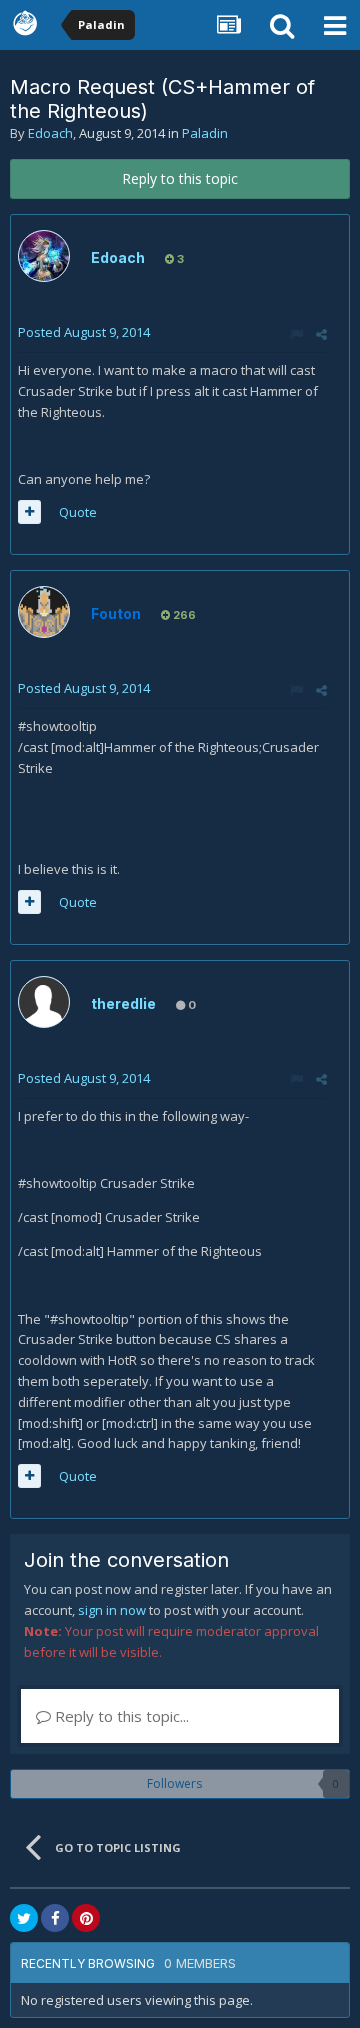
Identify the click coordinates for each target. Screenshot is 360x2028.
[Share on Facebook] (55, 1918)
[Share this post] (321, 334)
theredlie (123, 1003)
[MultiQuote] (29, 512)
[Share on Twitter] (24, 1918)
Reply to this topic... (120, 1716)
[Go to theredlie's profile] (44, 1002)
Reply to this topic (180, 178)
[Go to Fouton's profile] (44, 612)
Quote (78, 512)
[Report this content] (296, 334)
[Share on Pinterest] (86, 1918)
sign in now (112, 1610)
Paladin (205, 133)
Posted (84, 332)
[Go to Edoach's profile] (44, 256)
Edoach (50, 133)
